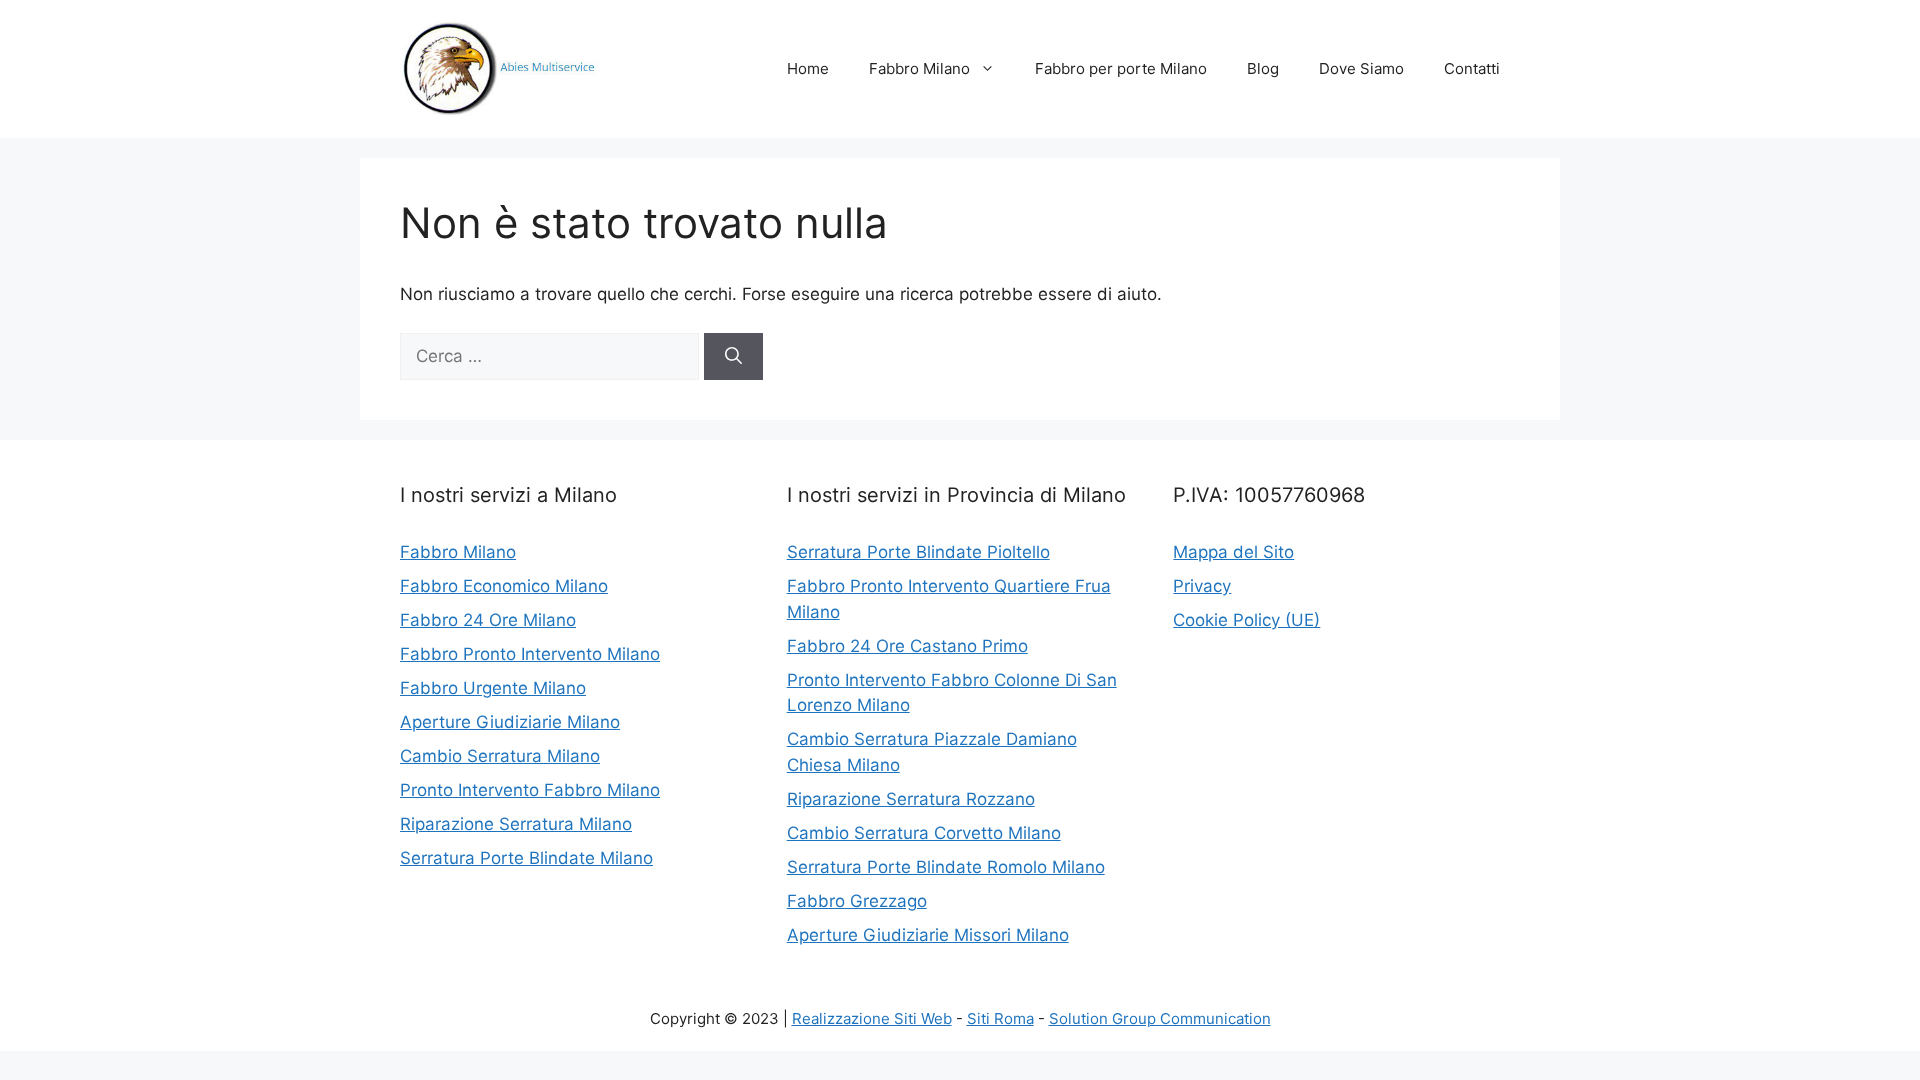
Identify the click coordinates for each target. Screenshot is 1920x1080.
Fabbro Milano (919, 68)
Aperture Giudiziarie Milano (510, 722)
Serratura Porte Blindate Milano (526, 858)
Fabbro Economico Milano (504, 586)
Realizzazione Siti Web (872, 1018)
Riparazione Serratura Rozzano (911, 799)
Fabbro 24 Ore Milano (488, 620)
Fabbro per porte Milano (1121, 68)
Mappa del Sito (1233, 552)
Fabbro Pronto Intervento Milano (530, 654)
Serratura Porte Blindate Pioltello (918, 552)
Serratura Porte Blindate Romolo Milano (946, 867)
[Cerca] (733, 357)
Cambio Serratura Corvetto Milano (924, 833)
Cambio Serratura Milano (500, 756)
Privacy (1202, 586)
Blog (1263, 68)
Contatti (1472, 68)
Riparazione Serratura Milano (516, 824)
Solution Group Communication (1160, 1018)
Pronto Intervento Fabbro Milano (530, 790)
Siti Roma (1000, 1018)
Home (808, 68)
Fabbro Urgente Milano (493, 688)
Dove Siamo (1361, 68)
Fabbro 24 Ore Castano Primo (907, 646)
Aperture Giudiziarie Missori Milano (928, 935)
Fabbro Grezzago (857, 901)
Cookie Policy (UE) (1246, 620)
